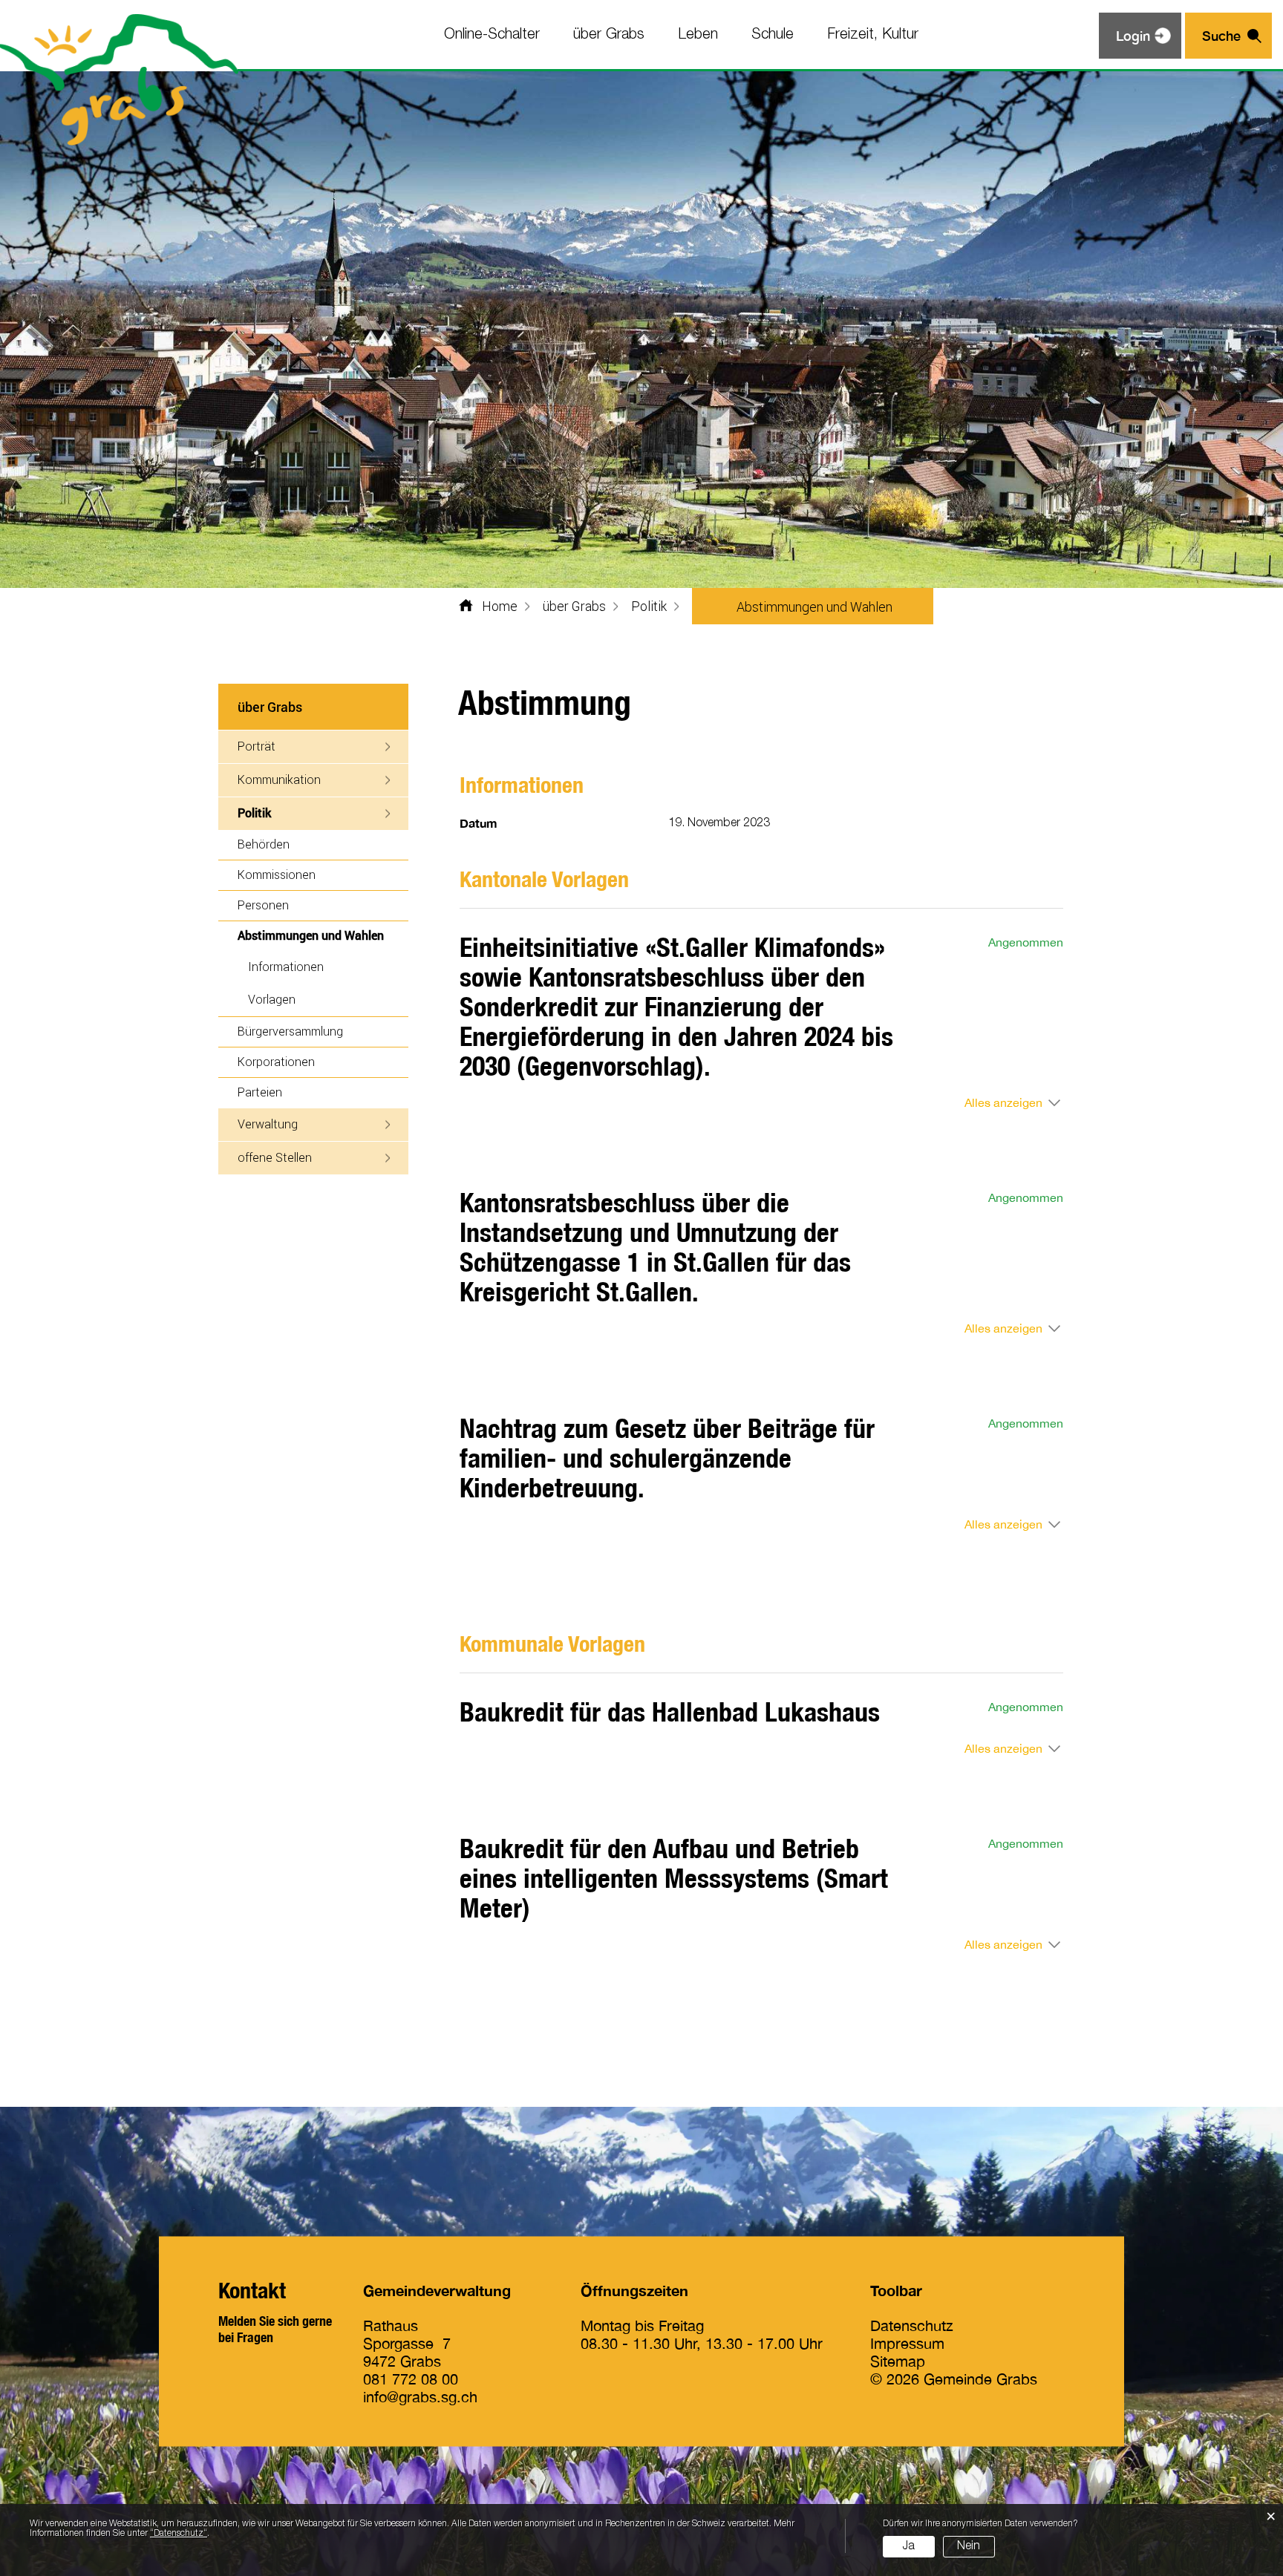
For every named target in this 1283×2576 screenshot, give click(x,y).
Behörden (264, 844)
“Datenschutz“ (179, 2533)
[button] (574, 606)
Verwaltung (268, 1124)
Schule (773, 35)
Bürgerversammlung (290, 1031)
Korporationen (276, 1061)
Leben (698, 35)
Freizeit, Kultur (873, 35)
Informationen (286, 966)
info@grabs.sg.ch (420, 2396)
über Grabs (609, 35)
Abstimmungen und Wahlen (323, 935)
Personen (263, 905)
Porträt (257, 746)
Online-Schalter (492, 35)
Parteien (260, 1092)
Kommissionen (277, 874)
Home (500, 606)
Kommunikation (279, 779)
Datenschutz (912, 2325)
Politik (254, 813)
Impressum (907, 2343)
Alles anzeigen (1003, 1102)
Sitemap (898, 2360)
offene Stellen (275, 1157)
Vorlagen (272, 999)
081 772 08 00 (411, 2378)
